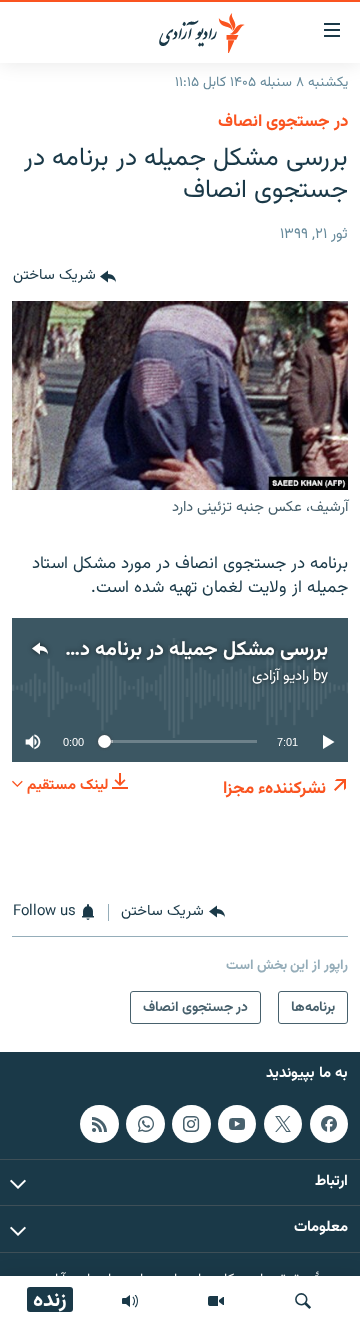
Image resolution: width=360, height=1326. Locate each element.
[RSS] (99, 1124)
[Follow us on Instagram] (191, 1124)
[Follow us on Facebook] (329, 1124)
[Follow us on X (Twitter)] (283, 1124)
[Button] (64, 277)
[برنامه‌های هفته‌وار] (130, 1301)
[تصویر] (216, 1301)
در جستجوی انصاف (283, 122)
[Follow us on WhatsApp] (145, 1124)
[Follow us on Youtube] (237, 1124)
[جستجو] (303, 1301)
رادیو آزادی (280, 676)
